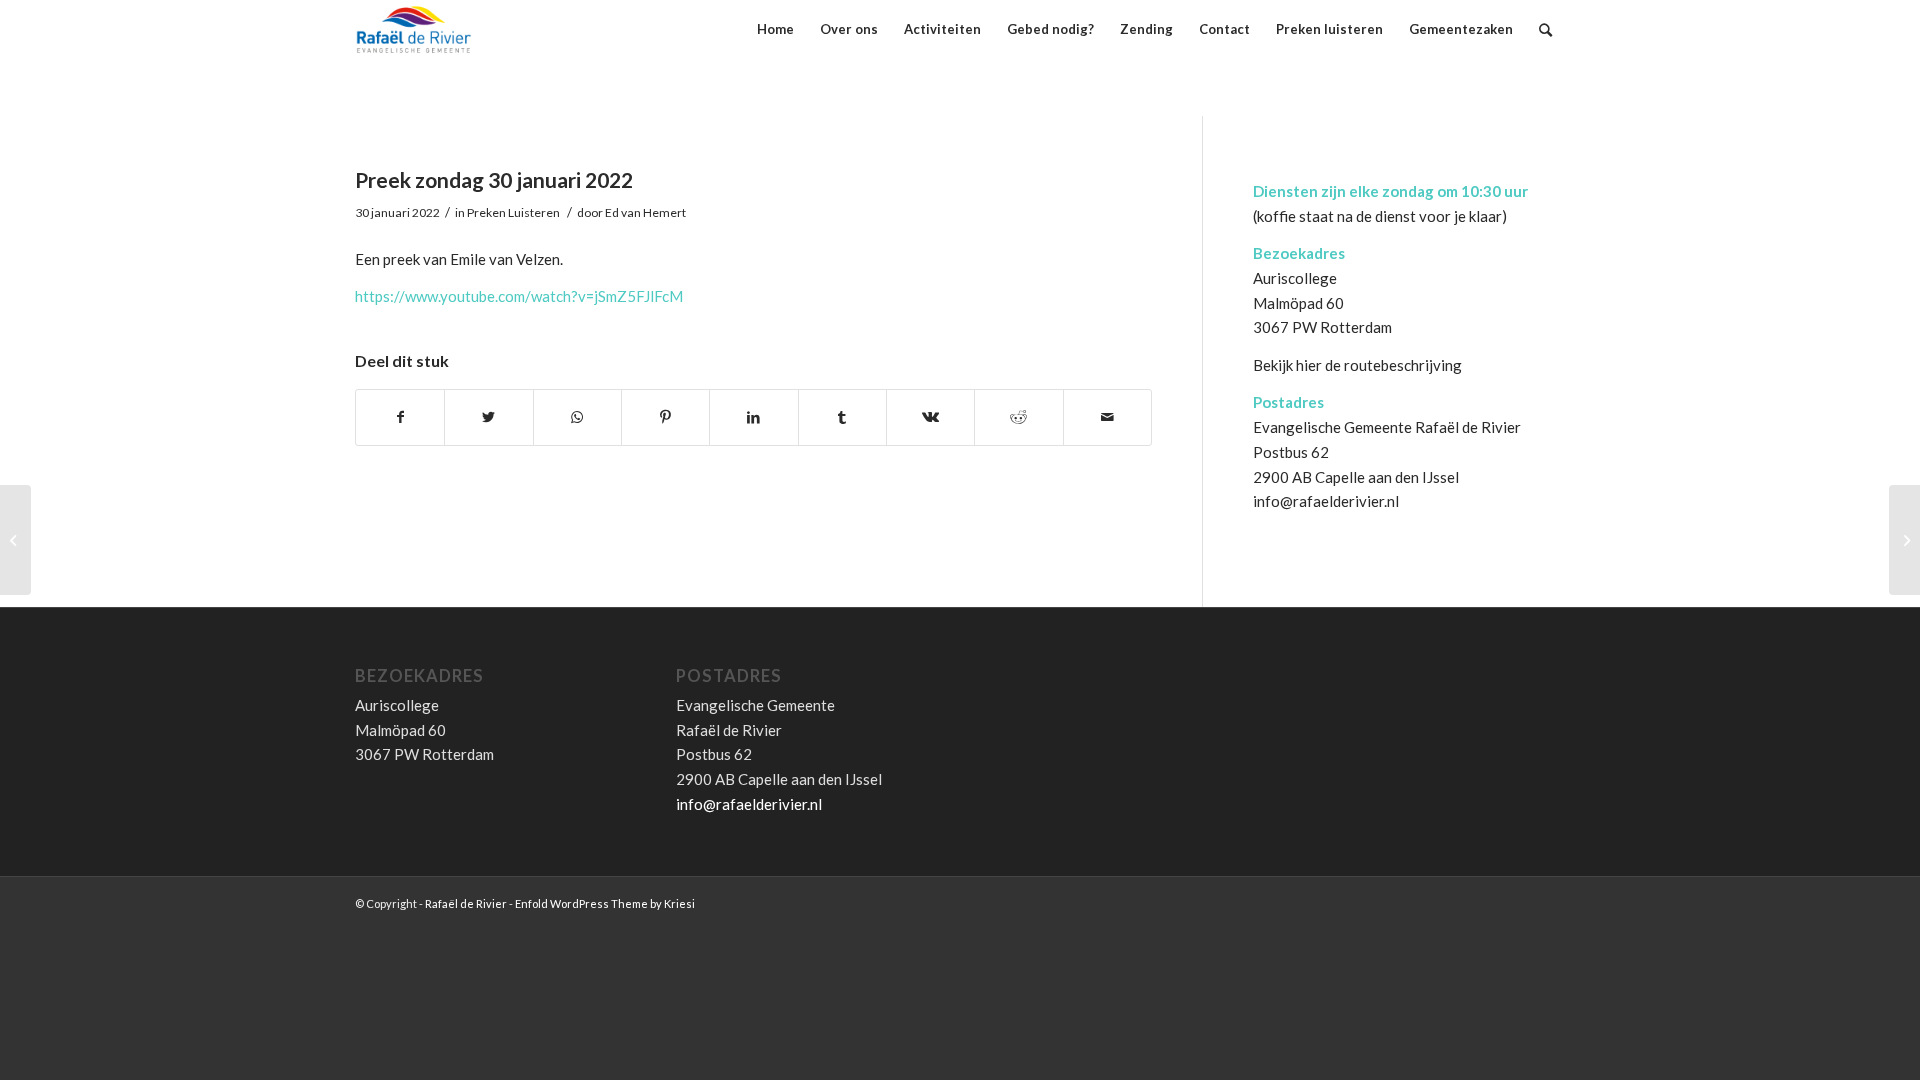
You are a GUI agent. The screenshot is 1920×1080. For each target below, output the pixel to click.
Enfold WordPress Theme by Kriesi (605, 903)
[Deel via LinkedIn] (753, 417)
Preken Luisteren (513, 212)
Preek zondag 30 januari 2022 (494, 179)
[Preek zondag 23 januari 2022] (15, 540)
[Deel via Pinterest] (665, 417)
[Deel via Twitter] (488, 417)
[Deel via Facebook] (400, 417)
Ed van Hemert (645, 212)
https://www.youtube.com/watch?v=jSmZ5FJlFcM (519, 296)
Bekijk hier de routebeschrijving (1357, 365)
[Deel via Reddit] (1018, 417)
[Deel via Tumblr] (842, 417)
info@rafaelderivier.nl (1326, 501)
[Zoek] (1545, 29)
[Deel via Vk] (930, 417)
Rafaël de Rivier (466, 903)
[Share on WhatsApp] (577, 417)
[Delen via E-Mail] (1107, 417)
